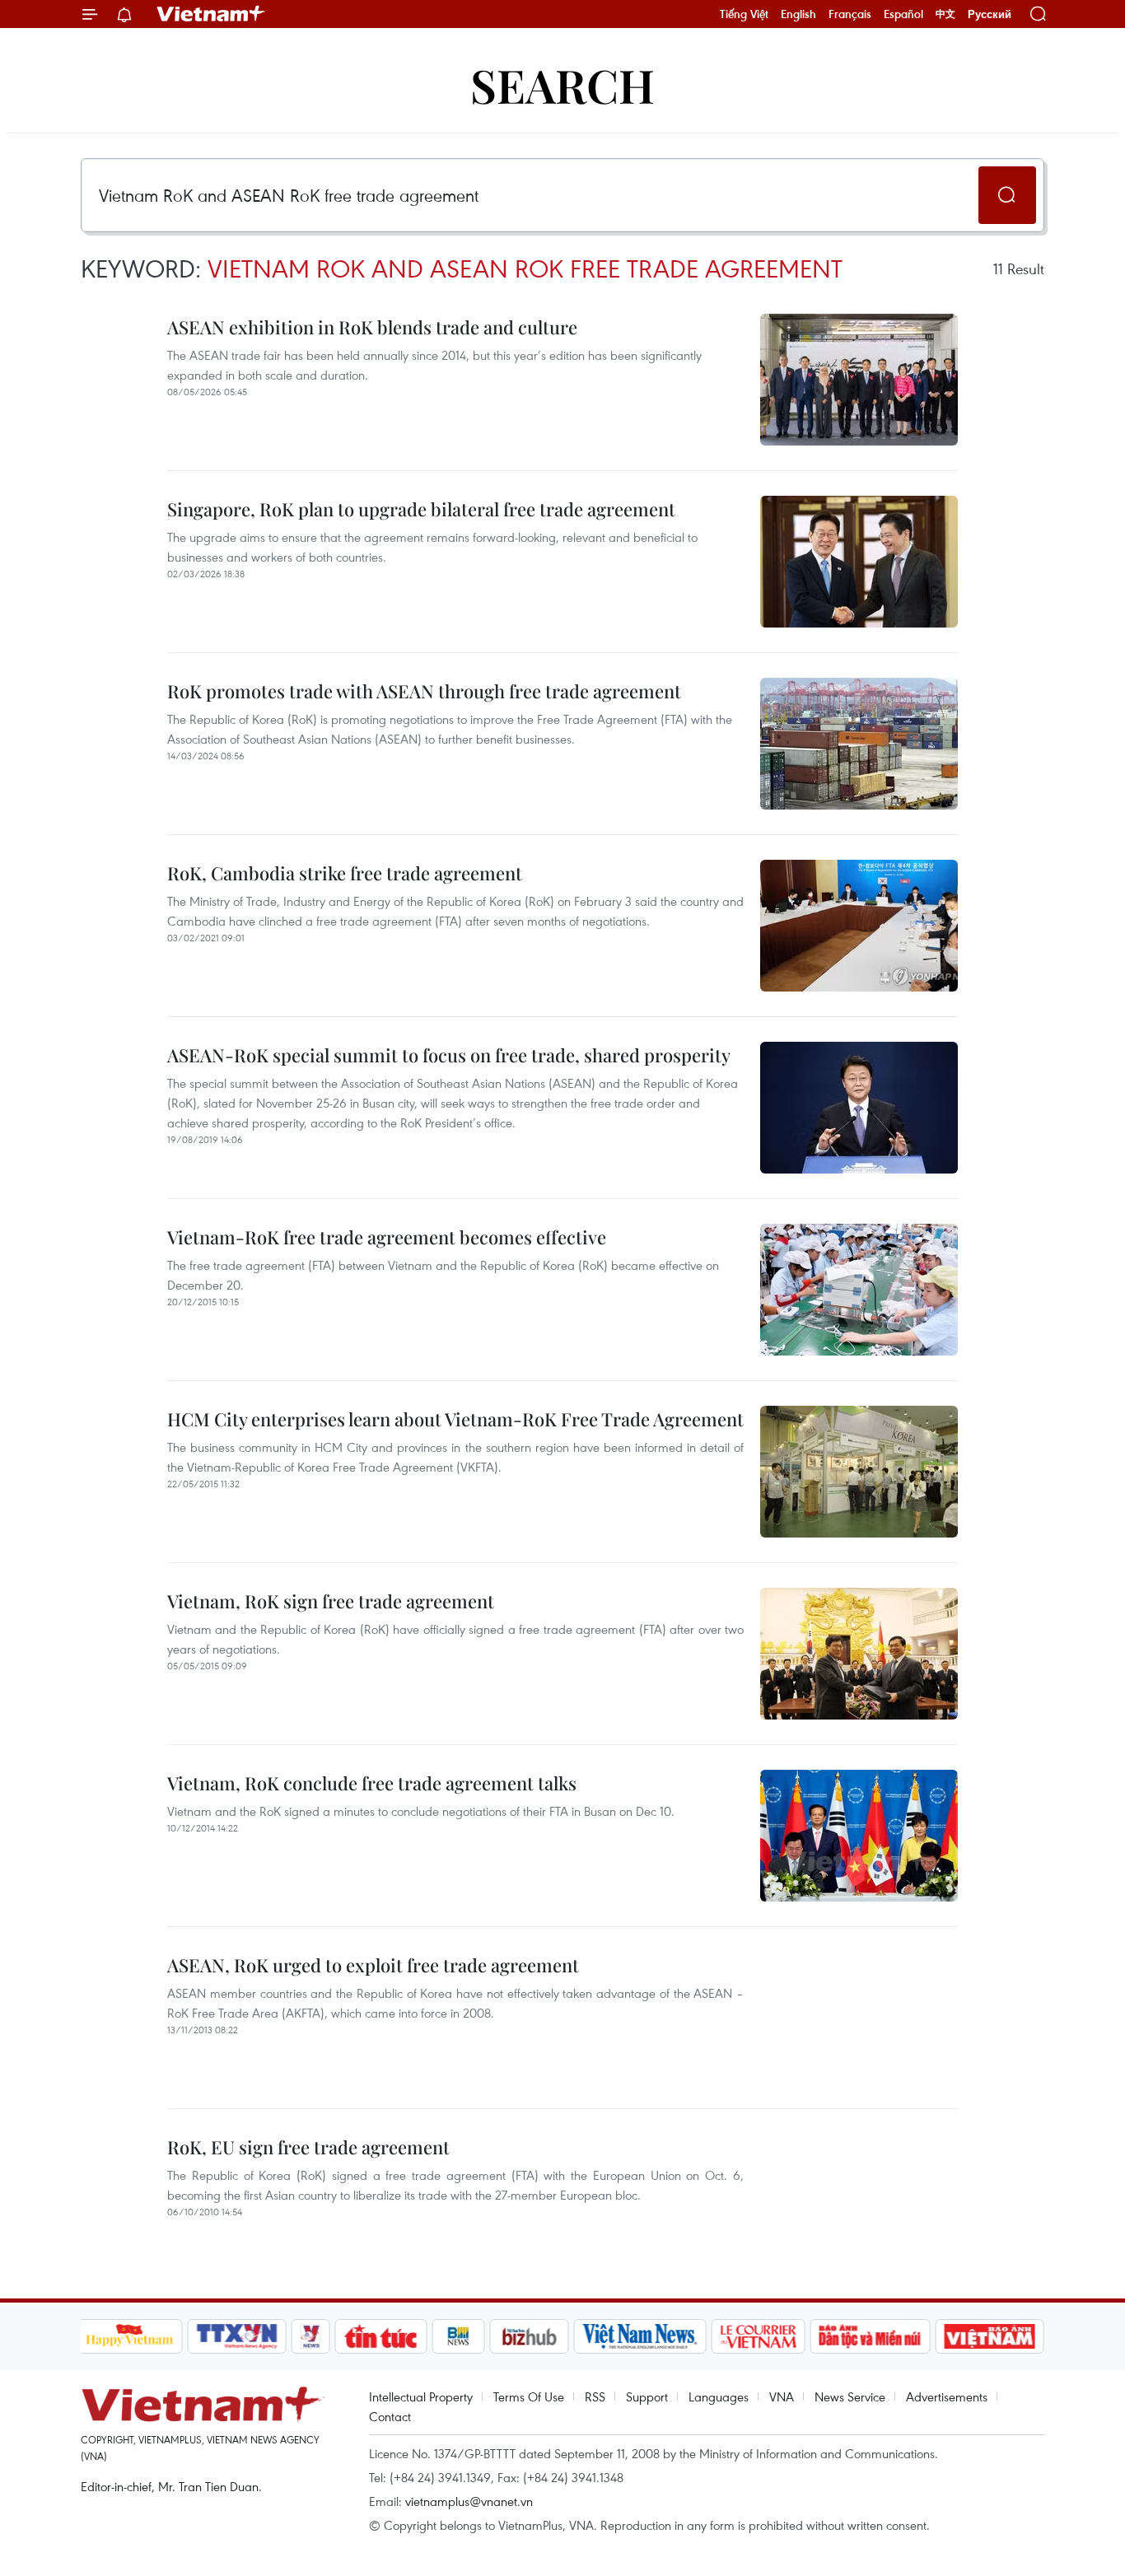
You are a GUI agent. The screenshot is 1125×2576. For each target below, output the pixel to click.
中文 (945, 14)
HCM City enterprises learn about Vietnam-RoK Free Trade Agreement (455, 1419)
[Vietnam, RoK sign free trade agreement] (859, 1654)
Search (562, 84)
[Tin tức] (380, 2336)
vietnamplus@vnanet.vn (469, 2501)
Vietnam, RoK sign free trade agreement (331, 1601)
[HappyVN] (130, 2336)
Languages (719, 2396)
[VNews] (310, 2336)
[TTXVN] (236, 2336)
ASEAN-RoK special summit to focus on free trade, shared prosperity (449, 1055)
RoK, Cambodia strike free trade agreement (345, 873)
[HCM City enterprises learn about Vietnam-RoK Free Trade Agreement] (859, 1472)
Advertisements (947, 2396)
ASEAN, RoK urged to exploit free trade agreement (373, 1965)
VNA (782, 2396)
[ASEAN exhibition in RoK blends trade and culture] (859, 380)
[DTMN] (871, 2336)
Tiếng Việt (744, 14)
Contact (390, 2416)
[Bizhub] (530, 2336)
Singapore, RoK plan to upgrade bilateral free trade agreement (421, 509)
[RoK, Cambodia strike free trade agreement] (859, 926)
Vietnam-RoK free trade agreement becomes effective (387, 1237)
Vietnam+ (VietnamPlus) (212, 14)
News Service (850, 2396)
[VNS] (640, 2336)
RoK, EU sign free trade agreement (308, 2147)
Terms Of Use (529, 2396)
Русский (990, 14)
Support (647, 2396)
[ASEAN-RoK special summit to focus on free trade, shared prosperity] (859, 1108)
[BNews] (458, 2336)
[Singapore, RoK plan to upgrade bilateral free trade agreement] (859, 562)
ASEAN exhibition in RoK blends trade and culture (372, 327)
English (798, 14)
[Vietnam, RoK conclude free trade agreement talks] (859, 1836)
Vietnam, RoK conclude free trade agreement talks (372, 1783)
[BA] (990, 2336)
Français (850, 14)
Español (903, 14)
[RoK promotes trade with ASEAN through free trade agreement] (859, 744)
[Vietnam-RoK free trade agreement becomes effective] (859, 1290)
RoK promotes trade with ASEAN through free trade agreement (424, 691)
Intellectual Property (421, 2396)
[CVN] (759, 2336)
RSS (595, 2396)
